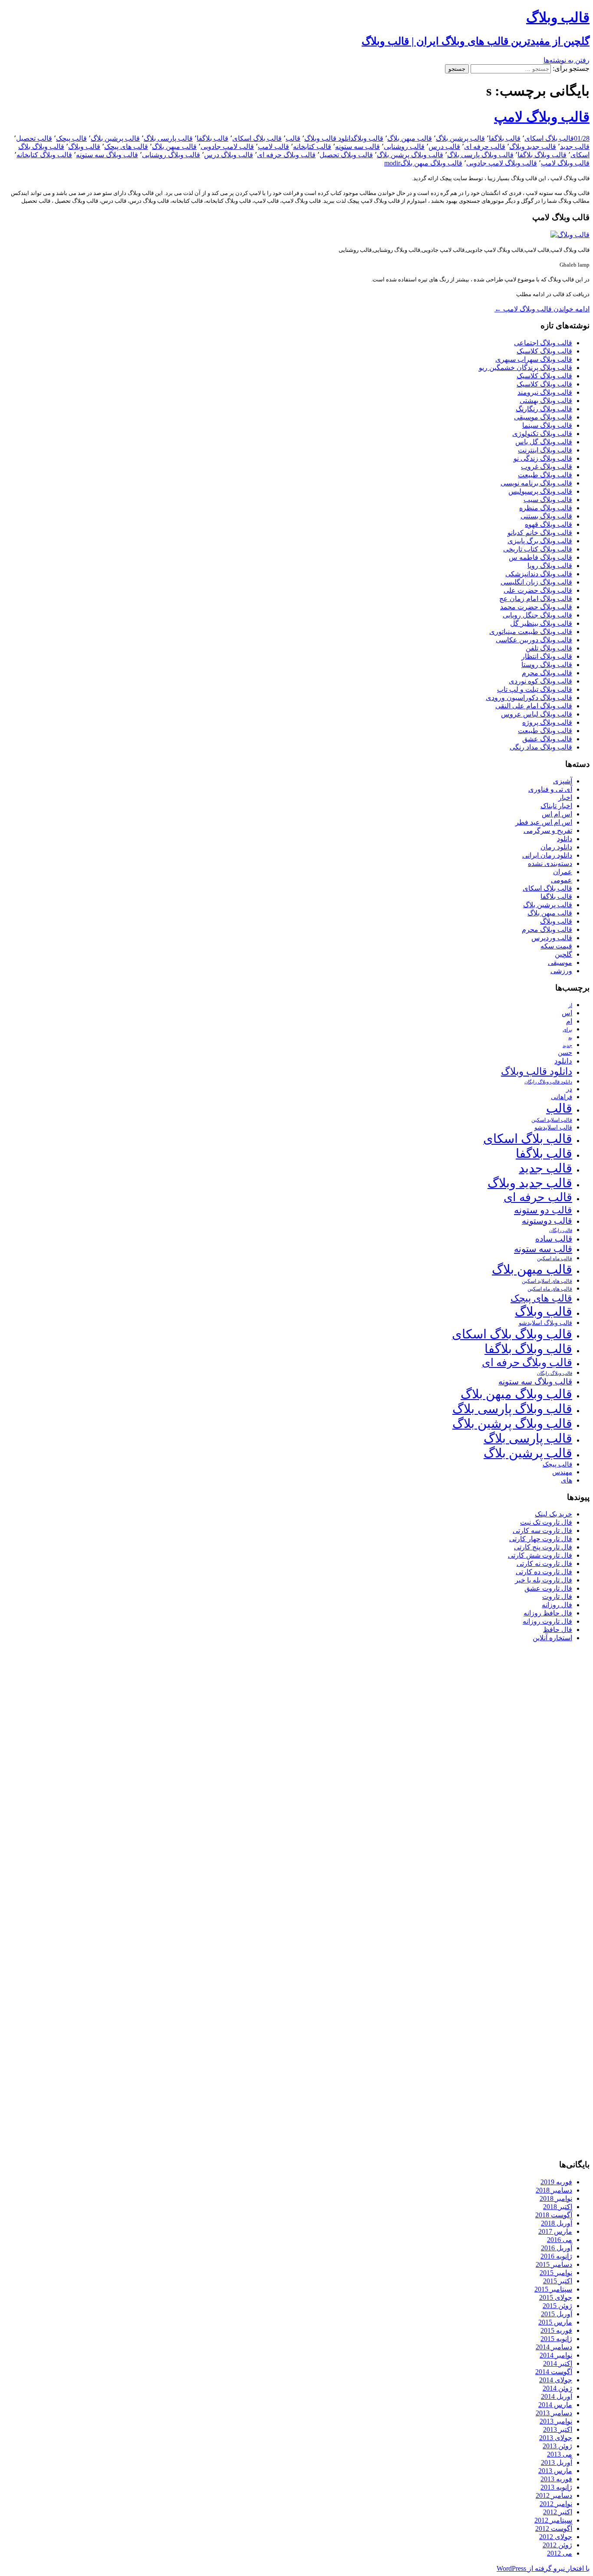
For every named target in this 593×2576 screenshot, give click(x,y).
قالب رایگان (561, 1230)
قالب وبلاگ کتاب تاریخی (538, 549)
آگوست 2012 (554, 2528)
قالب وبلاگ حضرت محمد (536, 607)
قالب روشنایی (404, 147)
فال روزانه (557, 1605)
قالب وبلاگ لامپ (542, 117)
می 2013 (560, 2454)
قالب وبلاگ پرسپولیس (540, 491)
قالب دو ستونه (543, 1210)
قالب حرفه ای (485, 147)
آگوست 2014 (554, 2372)
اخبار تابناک (556, 806)
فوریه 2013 (556, 2479)
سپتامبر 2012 (553, 2520)
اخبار (565, 798)
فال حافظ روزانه (548, 1613)
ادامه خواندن (542, 309)
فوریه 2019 (556, 2182)
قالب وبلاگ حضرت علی (538, 590)
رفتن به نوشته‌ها (567, 60)
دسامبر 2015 (554, 2264)
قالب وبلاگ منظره (546, 508)
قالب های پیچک (126, 147)
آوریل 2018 (557, 2223)
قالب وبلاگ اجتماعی (543, 343)
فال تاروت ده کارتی (544, 1572)
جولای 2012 (556, 2537)
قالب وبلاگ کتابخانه (44, 155)
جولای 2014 (556, 2380)
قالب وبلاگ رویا (550, 566)
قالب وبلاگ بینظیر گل (541, 623)
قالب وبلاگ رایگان (555, 1373)
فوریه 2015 (556, 2330)
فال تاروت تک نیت (546, 1522)
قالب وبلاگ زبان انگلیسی (536, 582)
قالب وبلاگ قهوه (549, 524)
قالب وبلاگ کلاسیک (544, 351)
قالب (293, 138)
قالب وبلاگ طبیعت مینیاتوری (531, 632)
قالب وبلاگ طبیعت (545, 475)
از (570, 1005)
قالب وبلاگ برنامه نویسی (536, 483)
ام (569, 1021)
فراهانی (562, 1097)
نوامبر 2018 (556, 2198)
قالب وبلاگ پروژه (547, 722)
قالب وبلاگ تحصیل (346, 155)
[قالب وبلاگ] (570, 235)
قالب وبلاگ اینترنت (545, 450)
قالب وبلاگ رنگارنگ (544, 409)
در (569, 1089)
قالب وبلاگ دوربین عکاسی (534, 640)
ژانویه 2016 (556, 2256)
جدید (567, 1045)
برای (567, 1030)
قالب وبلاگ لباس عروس (537, 714)
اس (567, 1013)
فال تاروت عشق (548, 1588)
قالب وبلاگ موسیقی (543, 417)
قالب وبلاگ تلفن (549, 648)
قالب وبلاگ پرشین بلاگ (410, 155)
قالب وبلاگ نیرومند (545, 392)
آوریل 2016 (557, 2248)
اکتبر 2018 (558, 2207)
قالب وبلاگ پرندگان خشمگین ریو (525, 368)
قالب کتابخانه (312, 147)
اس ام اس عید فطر (544, 822)
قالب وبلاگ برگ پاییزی (540, 541)
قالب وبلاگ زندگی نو (543, 458)
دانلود (565, 839)
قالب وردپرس (552, 938)
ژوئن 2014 (557, 2388)
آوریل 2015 (557, 2314)
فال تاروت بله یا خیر (544, 1580)
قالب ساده (554, 1239)
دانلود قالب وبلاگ (329, 138)
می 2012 (560, 2553)
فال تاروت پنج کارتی (543, 1547)
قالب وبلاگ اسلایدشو (545, 1323)
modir (392, 163)
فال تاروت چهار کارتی (541, 1539)
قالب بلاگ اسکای (549, 138)
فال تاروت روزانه (547, 1621)
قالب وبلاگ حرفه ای (286, 155)
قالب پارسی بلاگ (168, 138)
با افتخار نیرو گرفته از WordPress (543, 2568)
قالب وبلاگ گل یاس (544, 442)
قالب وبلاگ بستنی (546, 516)
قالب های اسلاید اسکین (547, 1281)
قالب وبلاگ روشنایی (171, 155)
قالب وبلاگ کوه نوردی (540, 681)
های (567, 1480)
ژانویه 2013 (556, 2487)
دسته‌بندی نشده (550, 864)
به (570, 1038)
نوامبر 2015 (556, 2273)
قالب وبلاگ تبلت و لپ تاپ (535, 689)
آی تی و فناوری (550, 789)
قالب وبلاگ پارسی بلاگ (480, 155)
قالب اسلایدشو (553, 1127)
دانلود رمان (556, 847)
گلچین (563, 954)
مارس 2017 (555, 2231)
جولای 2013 (556, 2438)
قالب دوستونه (547, 1221)
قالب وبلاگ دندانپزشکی (539, 574)
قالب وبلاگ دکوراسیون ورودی (529, 698)
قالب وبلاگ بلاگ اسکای (512, 1334)
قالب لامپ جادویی (227, 147)
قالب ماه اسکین (555, 1259)
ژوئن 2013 (557, 2446)
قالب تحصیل (34, 138)
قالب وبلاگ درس (229, 155)
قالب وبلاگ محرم (547, 673)
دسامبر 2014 (554, 2347)
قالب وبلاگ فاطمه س (540, 557)
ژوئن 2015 (557, 2306)
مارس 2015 (555, 2322)
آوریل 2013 (557, 2462)
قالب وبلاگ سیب (548, 500)
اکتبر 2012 (558, 2512)
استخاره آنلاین (552, 1638)
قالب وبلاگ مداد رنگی (541, 747)
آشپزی (563, 781)
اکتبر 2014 (558, 2363)
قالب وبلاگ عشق (547, 739)
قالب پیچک (71, 138)
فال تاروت (557, 1597)
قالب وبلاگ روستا (547, 665)
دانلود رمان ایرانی (547, 855)
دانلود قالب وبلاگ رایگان (548, 1082)
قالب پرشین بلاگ (460, 138)
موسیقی (560, 963)
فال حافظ (558, 1630)
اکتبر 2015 (558, 2281)
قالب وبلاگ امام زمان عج (536, 599)
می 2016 (560, 2240)
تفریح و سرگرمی (548, 831)
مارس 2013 (555, 2471)
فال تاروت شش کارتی (540, 1555)
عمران (563, 872)
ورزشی (561, 971)
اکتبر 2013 (558, 2429)
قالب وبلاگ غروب (547, 467)
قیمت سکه (556, 946)
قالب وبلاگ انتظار (547, 656)
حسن (565, 1052)
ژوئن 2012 (557, 2545)
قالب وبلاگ (369, 138)
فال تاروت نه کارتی (544, 1564)
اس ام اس (557, 814)
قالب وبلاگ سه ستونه (107, 155)
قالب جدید (575, 147)
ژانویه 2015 (556, 2339)
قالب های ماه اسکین (550, 1289)
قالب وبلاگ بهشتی (546, 401)
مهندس (562, 1472)
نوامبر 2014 (556, 2355)
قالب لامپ (273, 147)
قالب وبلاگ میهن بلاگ (431, 163)
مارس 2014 (555, 2405)
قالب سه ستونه (357, 147)
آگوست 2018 (554, 2215)
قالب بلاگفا (505, 138)
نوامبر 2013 (556, 2421)
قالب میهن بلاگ (410, 138)
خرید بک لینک (553, 1514)
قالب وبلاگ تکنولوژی (542, 434)
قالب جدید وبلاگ (533, 147)
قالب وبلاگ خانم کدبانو (540, 533)
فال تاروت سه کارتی (542, 1531)
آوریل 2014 (557, 2396)
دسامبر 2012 (554, 2495)
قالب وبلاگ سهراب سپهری (534, 359)
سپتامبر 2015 (553, 2289)
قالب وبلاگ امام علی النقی (534, 706)
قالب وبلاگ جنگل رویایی (537, 615)
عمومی (562, 880)
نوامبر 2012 (556, 2504)
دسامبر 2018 (554, 2190)
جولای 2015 (556, 2297)
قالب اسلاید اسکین (552, 1120)
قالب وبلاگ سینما (547, 425)
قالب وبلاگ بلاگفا (542, 155)
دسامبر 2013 (554, 2413)
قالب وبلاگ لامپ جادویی (502, 163)
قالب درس (444, 147)
